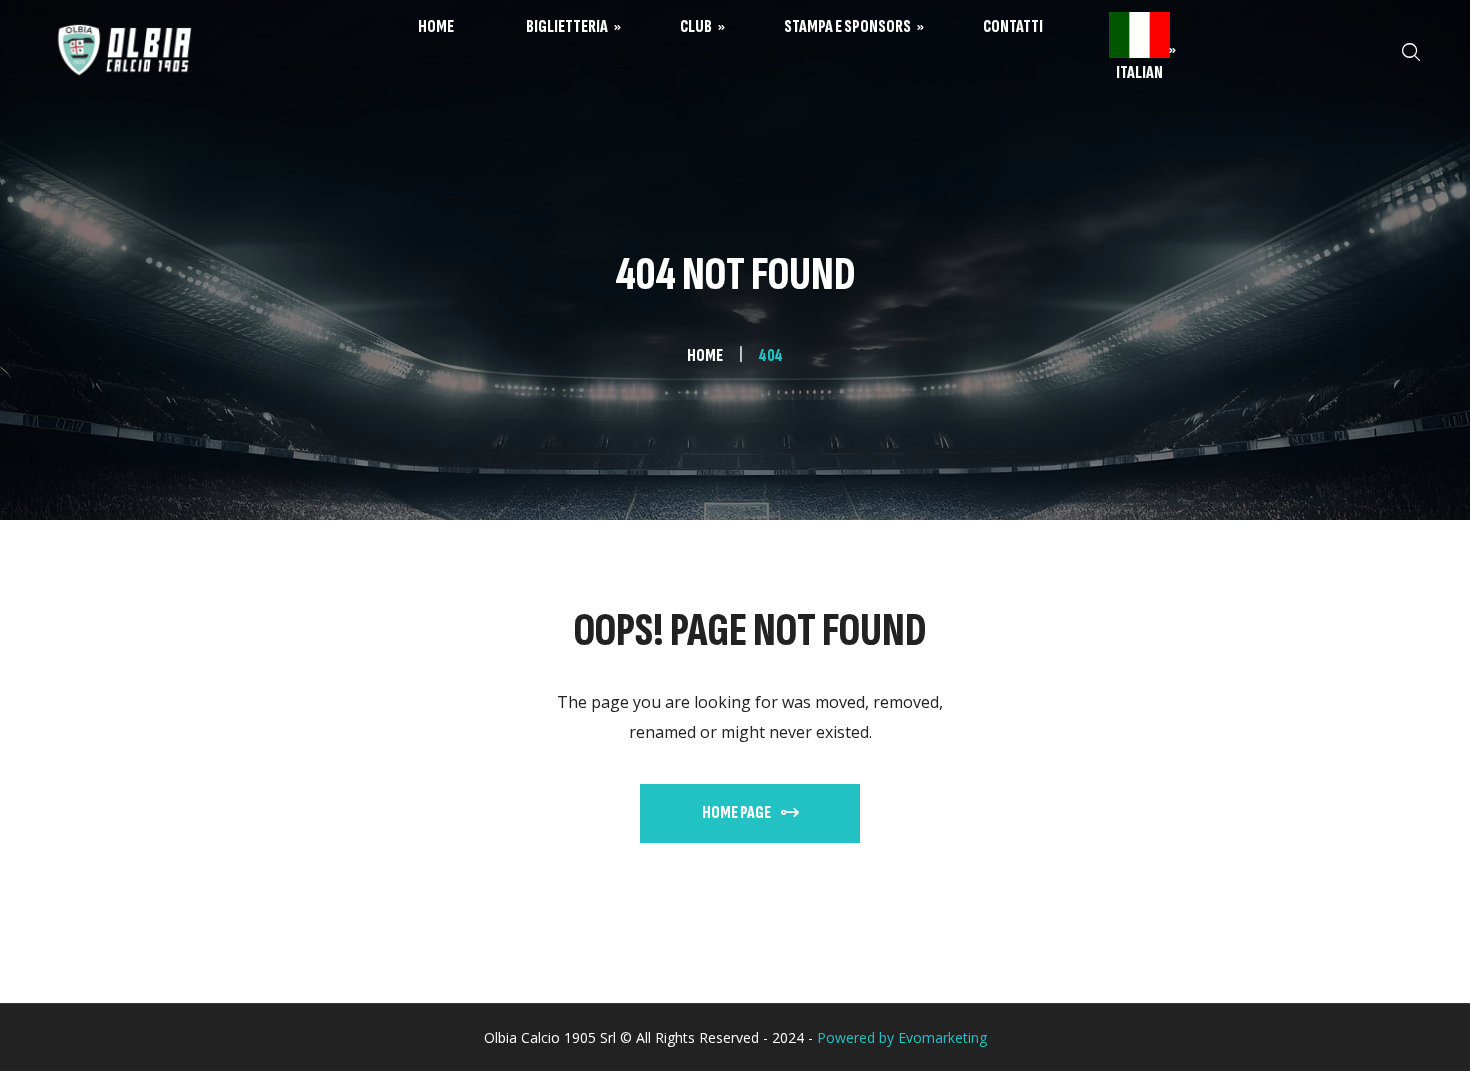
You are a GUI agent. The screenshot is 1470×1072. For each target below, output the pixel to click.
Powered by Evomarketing (902, 1037)
